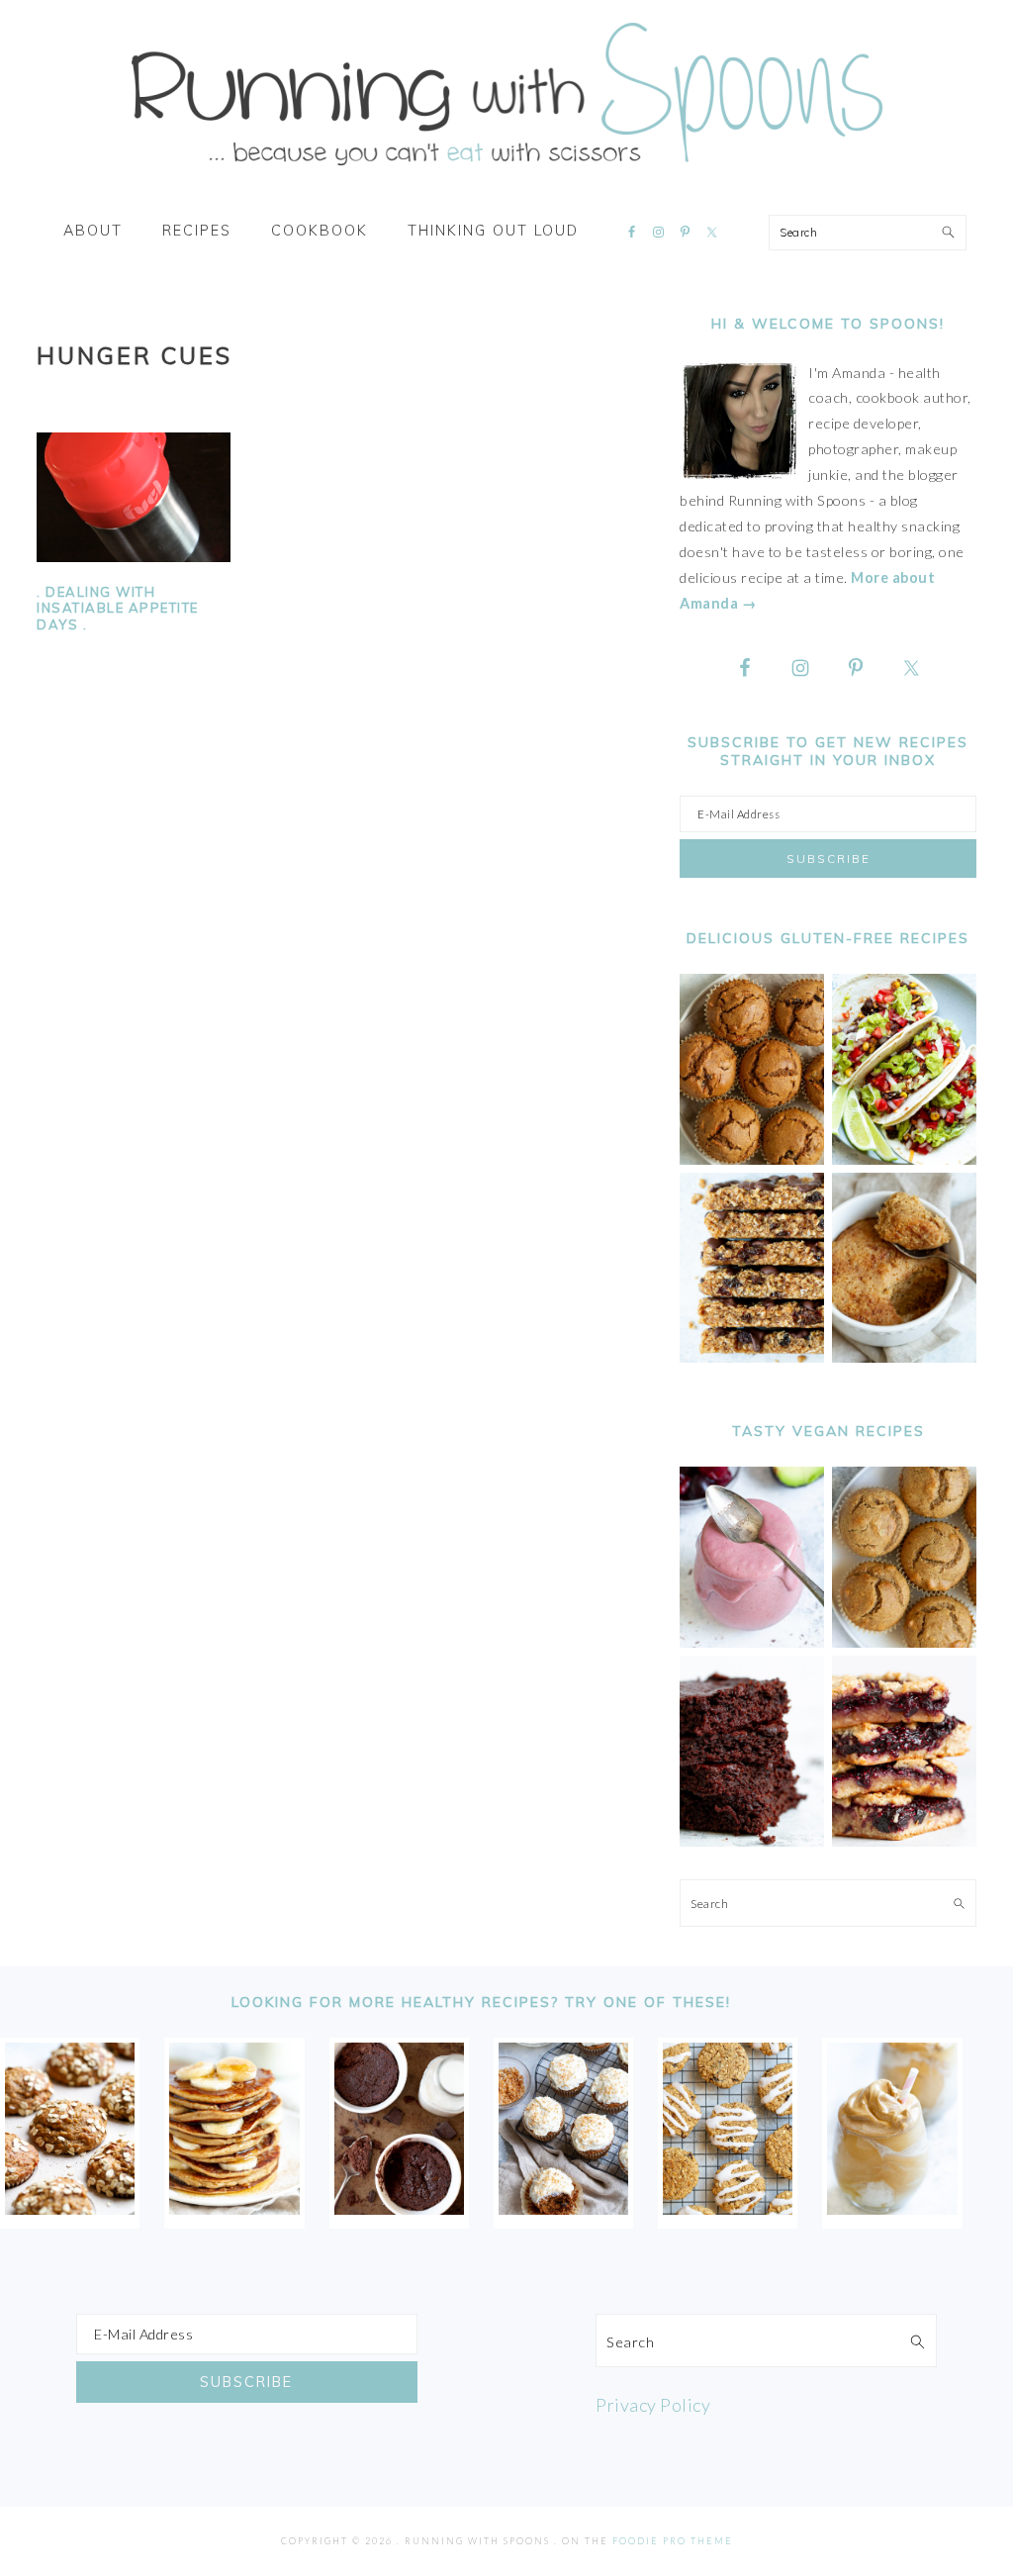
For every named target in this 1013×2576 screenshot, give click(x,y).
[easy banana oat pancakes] (234, 2208)
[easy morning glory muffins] (752, 1159)
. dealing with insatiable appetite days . (118, 609)
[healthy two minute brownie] (399, 2208)
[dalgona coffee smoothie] (892, 2208)
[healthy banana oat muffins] (70, 2208)
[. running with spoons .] (506, 172)
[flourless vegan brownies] (752, 1841)
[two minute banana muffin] (904, 1357)
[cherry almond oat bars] (904, 1841)
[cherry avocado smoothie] (752, 1642)
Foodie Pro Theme (673, 2541)
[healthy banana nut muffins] (904, 1642)
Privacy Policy (653, 2405)
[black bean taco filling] (904, 1159)
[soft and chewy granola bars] (752, 1357)
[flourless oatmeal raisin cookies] (728, 2208)
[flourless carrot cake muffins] (563, 2208)
